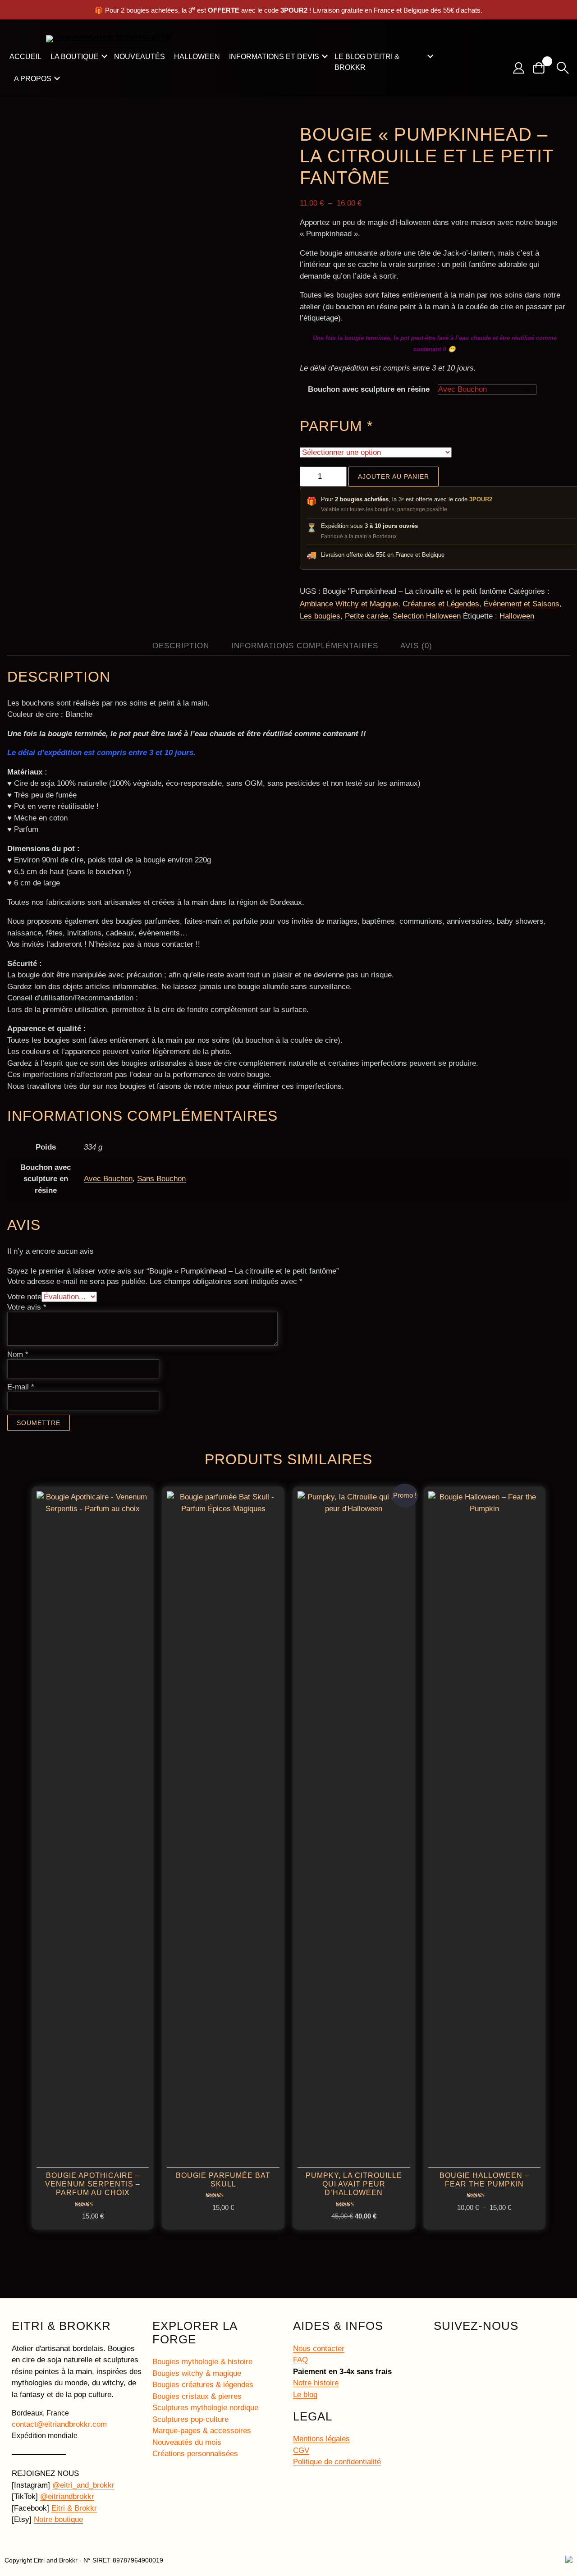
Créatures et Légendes (441, 604)
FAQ (300, 2360)
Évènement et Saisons (522, 604)
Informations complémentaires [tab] (305, 646)
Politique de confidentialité (337, 2462)
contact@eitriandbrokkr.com (59, 2424)
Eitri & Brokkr (74, 2508)
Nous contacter (319, 2349)
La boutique (75, 57)
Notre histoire (316, 2383)
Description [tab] (181, 646)
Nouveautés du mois (187, 2442)
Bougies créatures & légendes (203, 2385)
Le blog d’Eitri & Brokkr (367, 62)
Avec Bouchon (108, 1179)
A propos (33, 79)
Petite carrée (366, 616)
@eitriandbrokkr (67, 2496)
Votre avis (27, 1307)
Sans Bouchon (161, 1179)
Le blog (305, 2395)
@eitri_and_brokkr (83, 2485)
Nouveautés (140, 57)
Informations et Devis (274, 57)
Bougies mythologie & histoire (202, 2362)
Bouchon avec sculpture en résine (369, 389)
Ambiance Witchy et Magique (349, 604)
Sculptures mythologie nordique (205, 2408)
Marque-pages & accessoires (202, 2431)
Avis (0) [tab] (416, 646)
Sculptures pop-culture (190, 2419)
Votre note (24, 1297)
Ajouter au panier (394, 477)
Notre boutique (58, 2519)
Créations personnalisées (195, 2454)
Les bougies (320, 616)
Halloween (197, 57)
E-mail (21, 1387)
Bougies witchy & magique (197, 2373)
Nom (18, 1354)
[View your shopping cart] (542, 68)
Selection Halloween (427, 616)
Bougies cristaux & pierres (197, 2396)
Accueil (25, 57)
